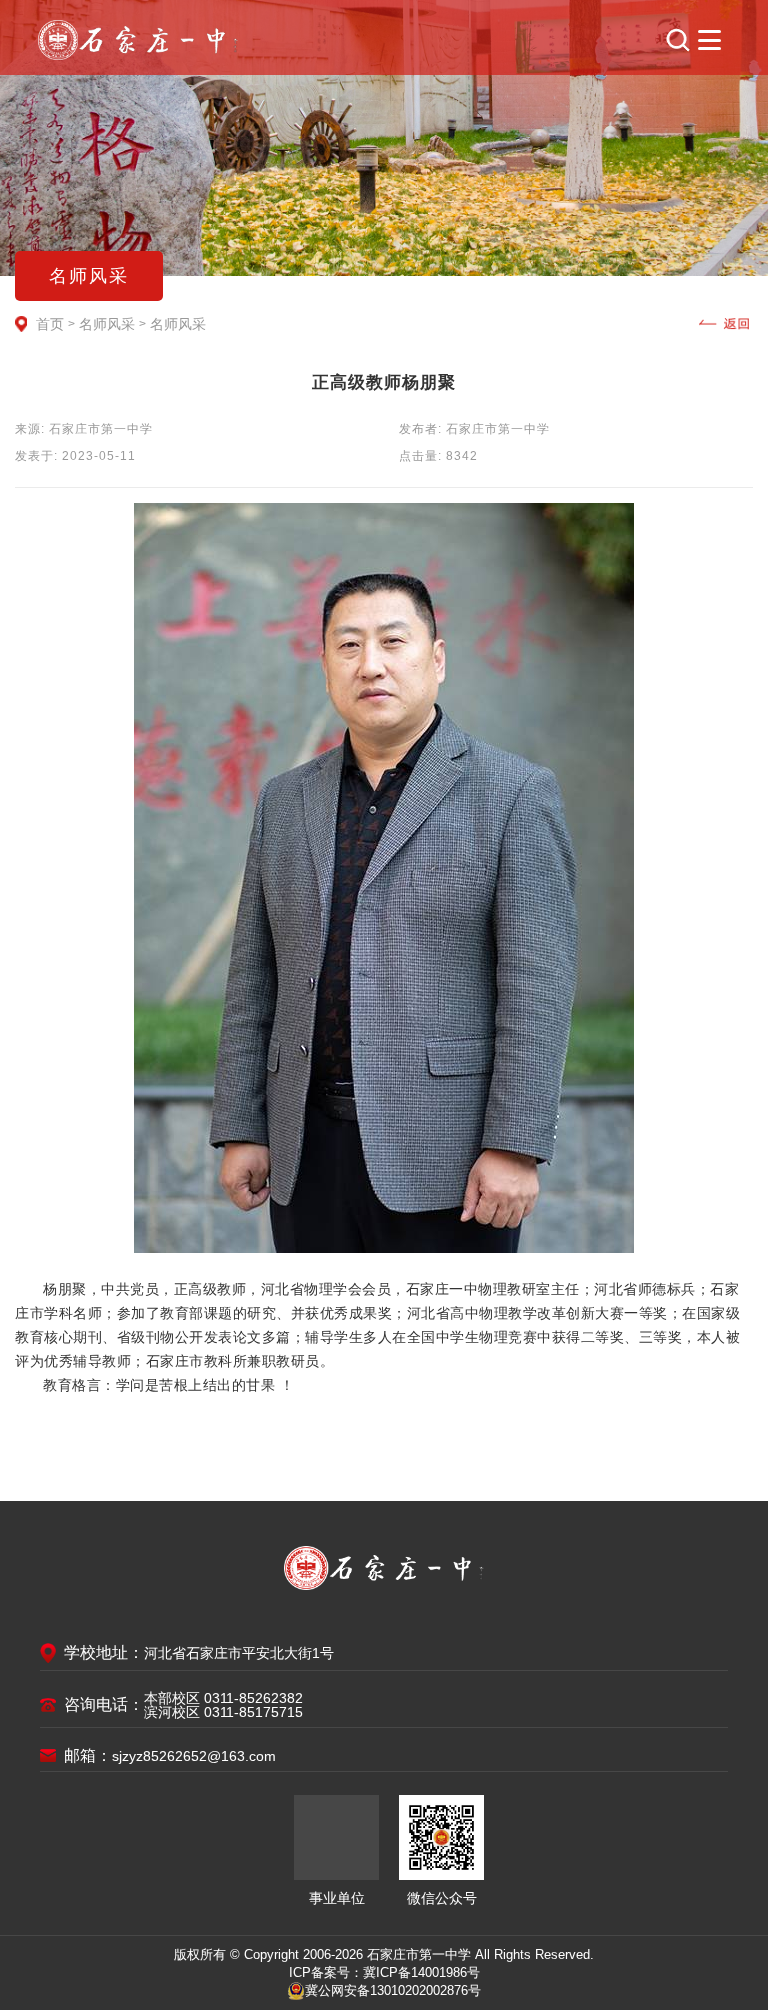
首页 (50, 324)
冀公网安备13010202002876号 (393, 1990)
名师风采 (107, 324)
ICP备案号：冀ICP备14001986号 (384, 1972)
